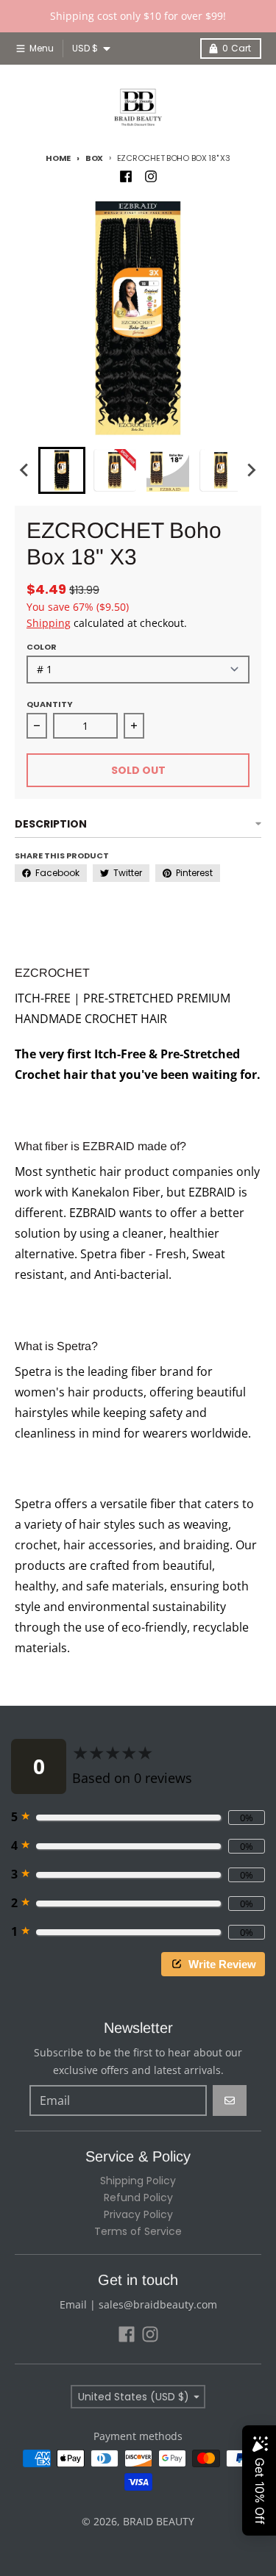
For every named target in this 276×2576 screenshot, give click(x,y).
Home (58, 158)
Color (42, 647)
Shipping (49, 623)
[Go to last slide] (25, 470)
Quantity (50, 704)
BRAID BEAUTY (159, 2521)
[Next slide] (251, 470)
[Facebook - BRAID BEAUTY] (126, 176)
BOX (94, 158)
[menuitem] (62, 470)
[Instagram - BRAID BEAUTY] (151, 176)
